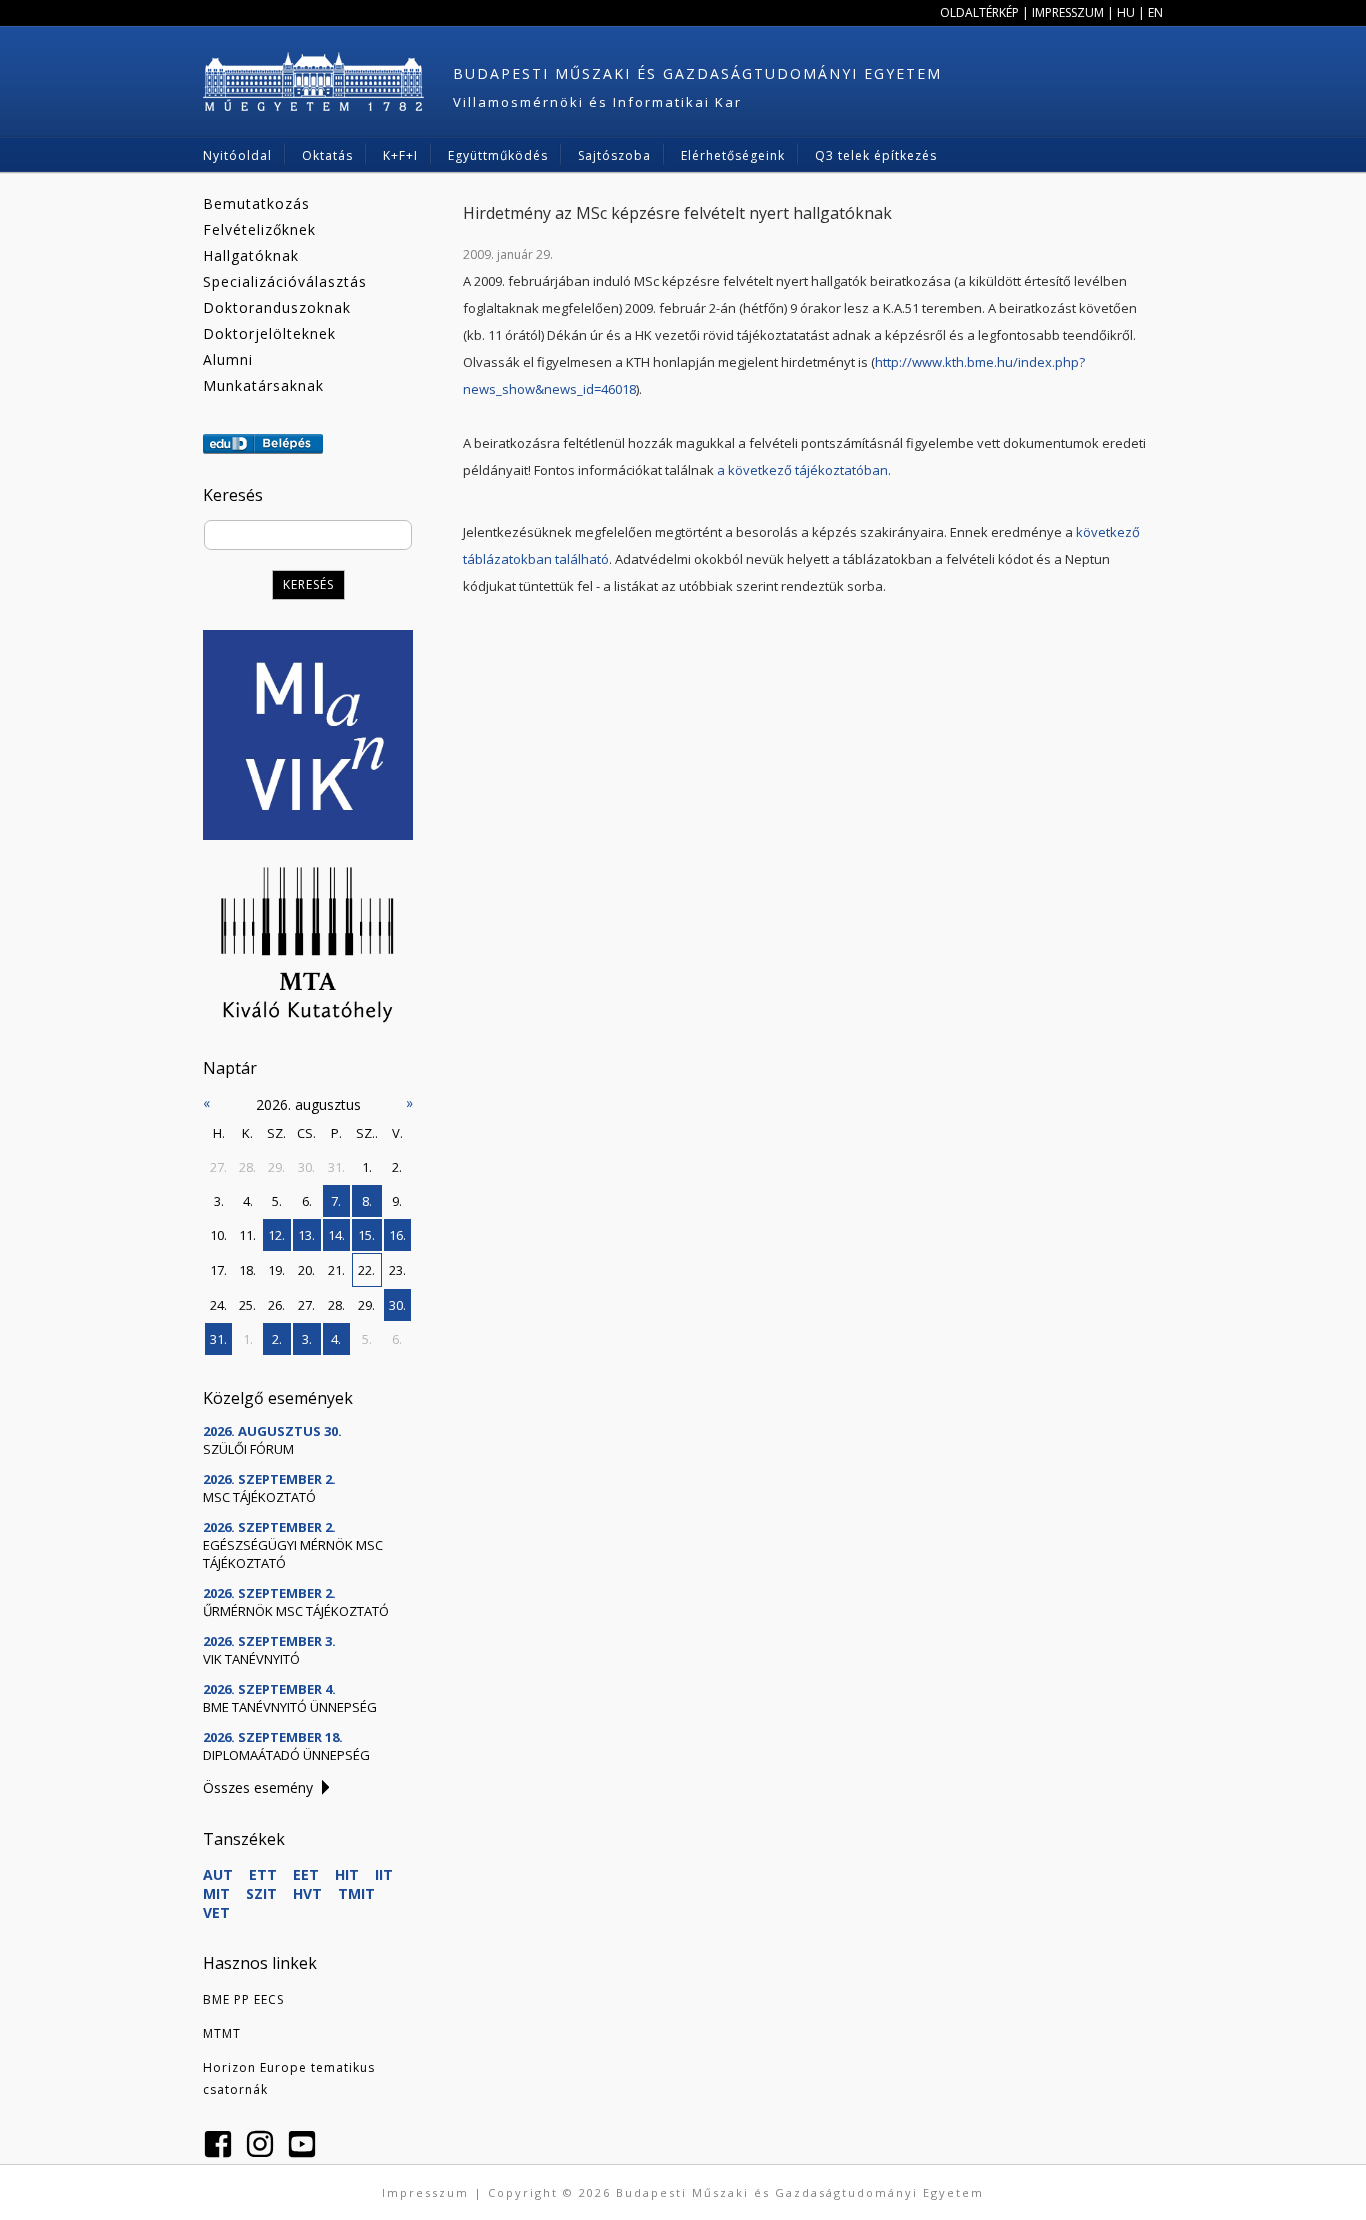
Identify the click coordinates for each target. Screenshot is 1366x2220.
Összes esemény (258, 1787)
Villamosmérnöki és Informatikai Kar (597, 102)
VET (216, 1912)
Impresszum (1068, 12)
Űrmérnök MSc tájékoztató (296, 1611)
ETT (263, 1874)
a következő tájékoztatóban (802, 470)
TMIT (356, 1893)
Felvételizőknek (259, 229)
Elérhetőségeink (733, 155)
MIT (216, 1893)
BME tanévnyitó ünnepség (290, 1707)
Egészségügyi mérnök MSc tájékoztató (293, 1554)
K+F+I (400, 155)
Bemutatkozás (256, 203)
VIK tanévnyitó (251, 1659)
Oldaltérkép (979, 12)
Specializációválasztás (285, 281)
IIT (384, 1874)
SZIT (261, 1893)
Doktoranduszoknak (277, 307)
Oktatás (327, 155)
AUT (218, 1874)
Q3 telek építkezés (876, 155)
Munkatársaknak (263, 385)
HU (1126, 12)
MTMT (222, 2033)
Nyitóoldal (237, 155)
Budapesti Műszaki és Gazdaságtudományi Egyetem (697, 73)
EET (306, 1874)
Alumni (228, 359)
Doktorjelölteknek (269, 333)
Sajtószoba (614, 155)
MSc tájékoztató (259, 1497)
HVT (307, 1893)
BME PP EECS (243, 1999)
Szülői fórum (248, 1449)
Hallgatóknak (251, 255)
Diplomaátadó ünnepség (286, 1755)
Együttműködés (498, 155)
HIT (347, 1874)
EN (1155, 12)
